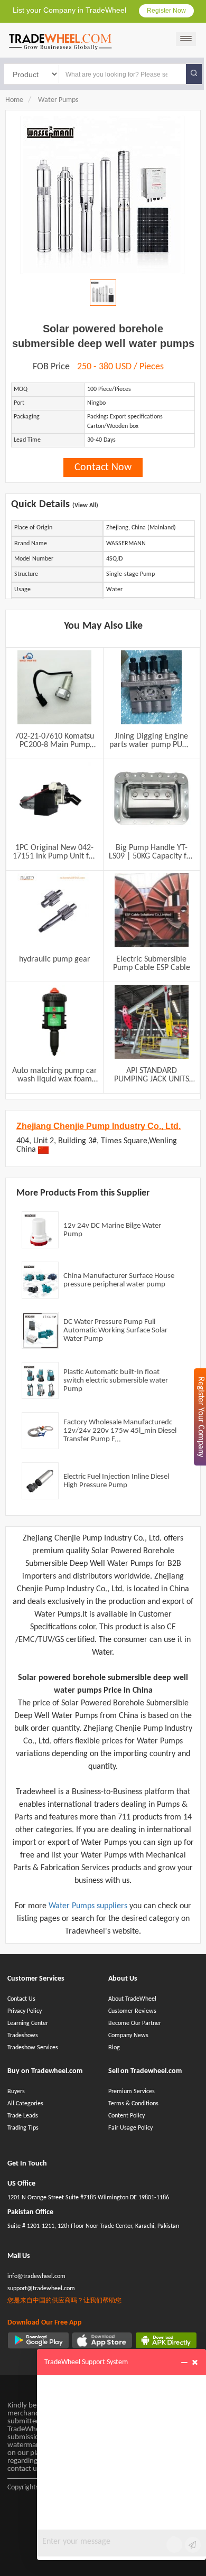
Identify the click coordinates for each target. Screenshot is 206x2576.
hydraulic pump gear (55, 959)
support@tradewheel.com (41, 2289)
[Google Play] (38, 2340)
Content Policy (127, 2116)
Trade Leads (23, 2116)
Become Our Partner (135, 2023)
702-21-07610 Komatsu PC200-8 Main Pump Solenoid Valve (54, 741)
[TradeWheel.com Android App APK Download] (166, 2340)
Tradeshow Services (33, 2048)
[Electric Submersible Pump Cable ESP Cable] (152, 910)
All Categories (25, 2104)
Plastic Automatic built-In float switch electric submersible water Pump (116, 1381)
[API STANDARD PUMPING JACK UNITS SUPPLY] (152, 1022)
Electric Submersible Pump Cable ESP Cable (152, 964)
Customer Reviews (132, 2011)
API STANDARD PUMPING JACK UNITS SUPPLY (152, 1075)
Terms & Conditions (133, 2104)
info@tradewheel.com (36, 2276)
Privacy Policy (25, 2011)
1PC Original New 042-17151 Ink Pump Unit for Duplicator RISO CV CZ (54, 852)
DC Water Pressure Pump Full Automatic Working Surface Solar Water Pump (115, 1331)
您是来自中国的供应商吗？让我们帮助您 (64, 2301)
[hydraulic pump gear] (54, 910)
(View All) (85, 506)
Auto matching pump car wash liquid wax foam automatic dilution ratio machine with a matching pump (55, 1075)
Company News (128, 2036)
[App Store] (102, 2340)
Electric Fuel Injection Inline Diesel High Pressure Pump (116, 1481)
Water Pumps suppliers (89, 1906)
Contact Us (21, 1999)
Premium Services (132, 2092)
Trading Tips (23, 2128)
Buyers (16, 2092)
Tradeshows (23, 2036)
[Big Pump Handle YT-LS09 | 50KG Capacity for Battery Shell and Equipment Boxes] (152, 799)
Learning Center (28, 2023)
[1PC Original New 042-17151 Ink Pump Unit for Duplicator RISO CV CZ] (54, 799)
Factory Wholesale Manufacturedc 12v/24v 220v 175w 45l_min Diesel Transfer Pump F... (120, 1431)
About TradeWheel (132, 1999)
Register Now (166, 11)
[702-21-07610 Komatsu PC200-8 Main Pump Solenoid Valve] (54, 687)
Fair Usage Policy (130, 2128)
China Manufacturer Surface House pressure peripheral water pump (119, 1280)
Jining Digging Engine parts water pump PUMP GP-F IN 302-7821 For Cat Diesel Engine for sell (152, 741)
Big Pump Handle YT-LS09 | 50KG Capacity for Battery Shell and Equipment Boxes (151, 852)
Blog (114, 2048)
